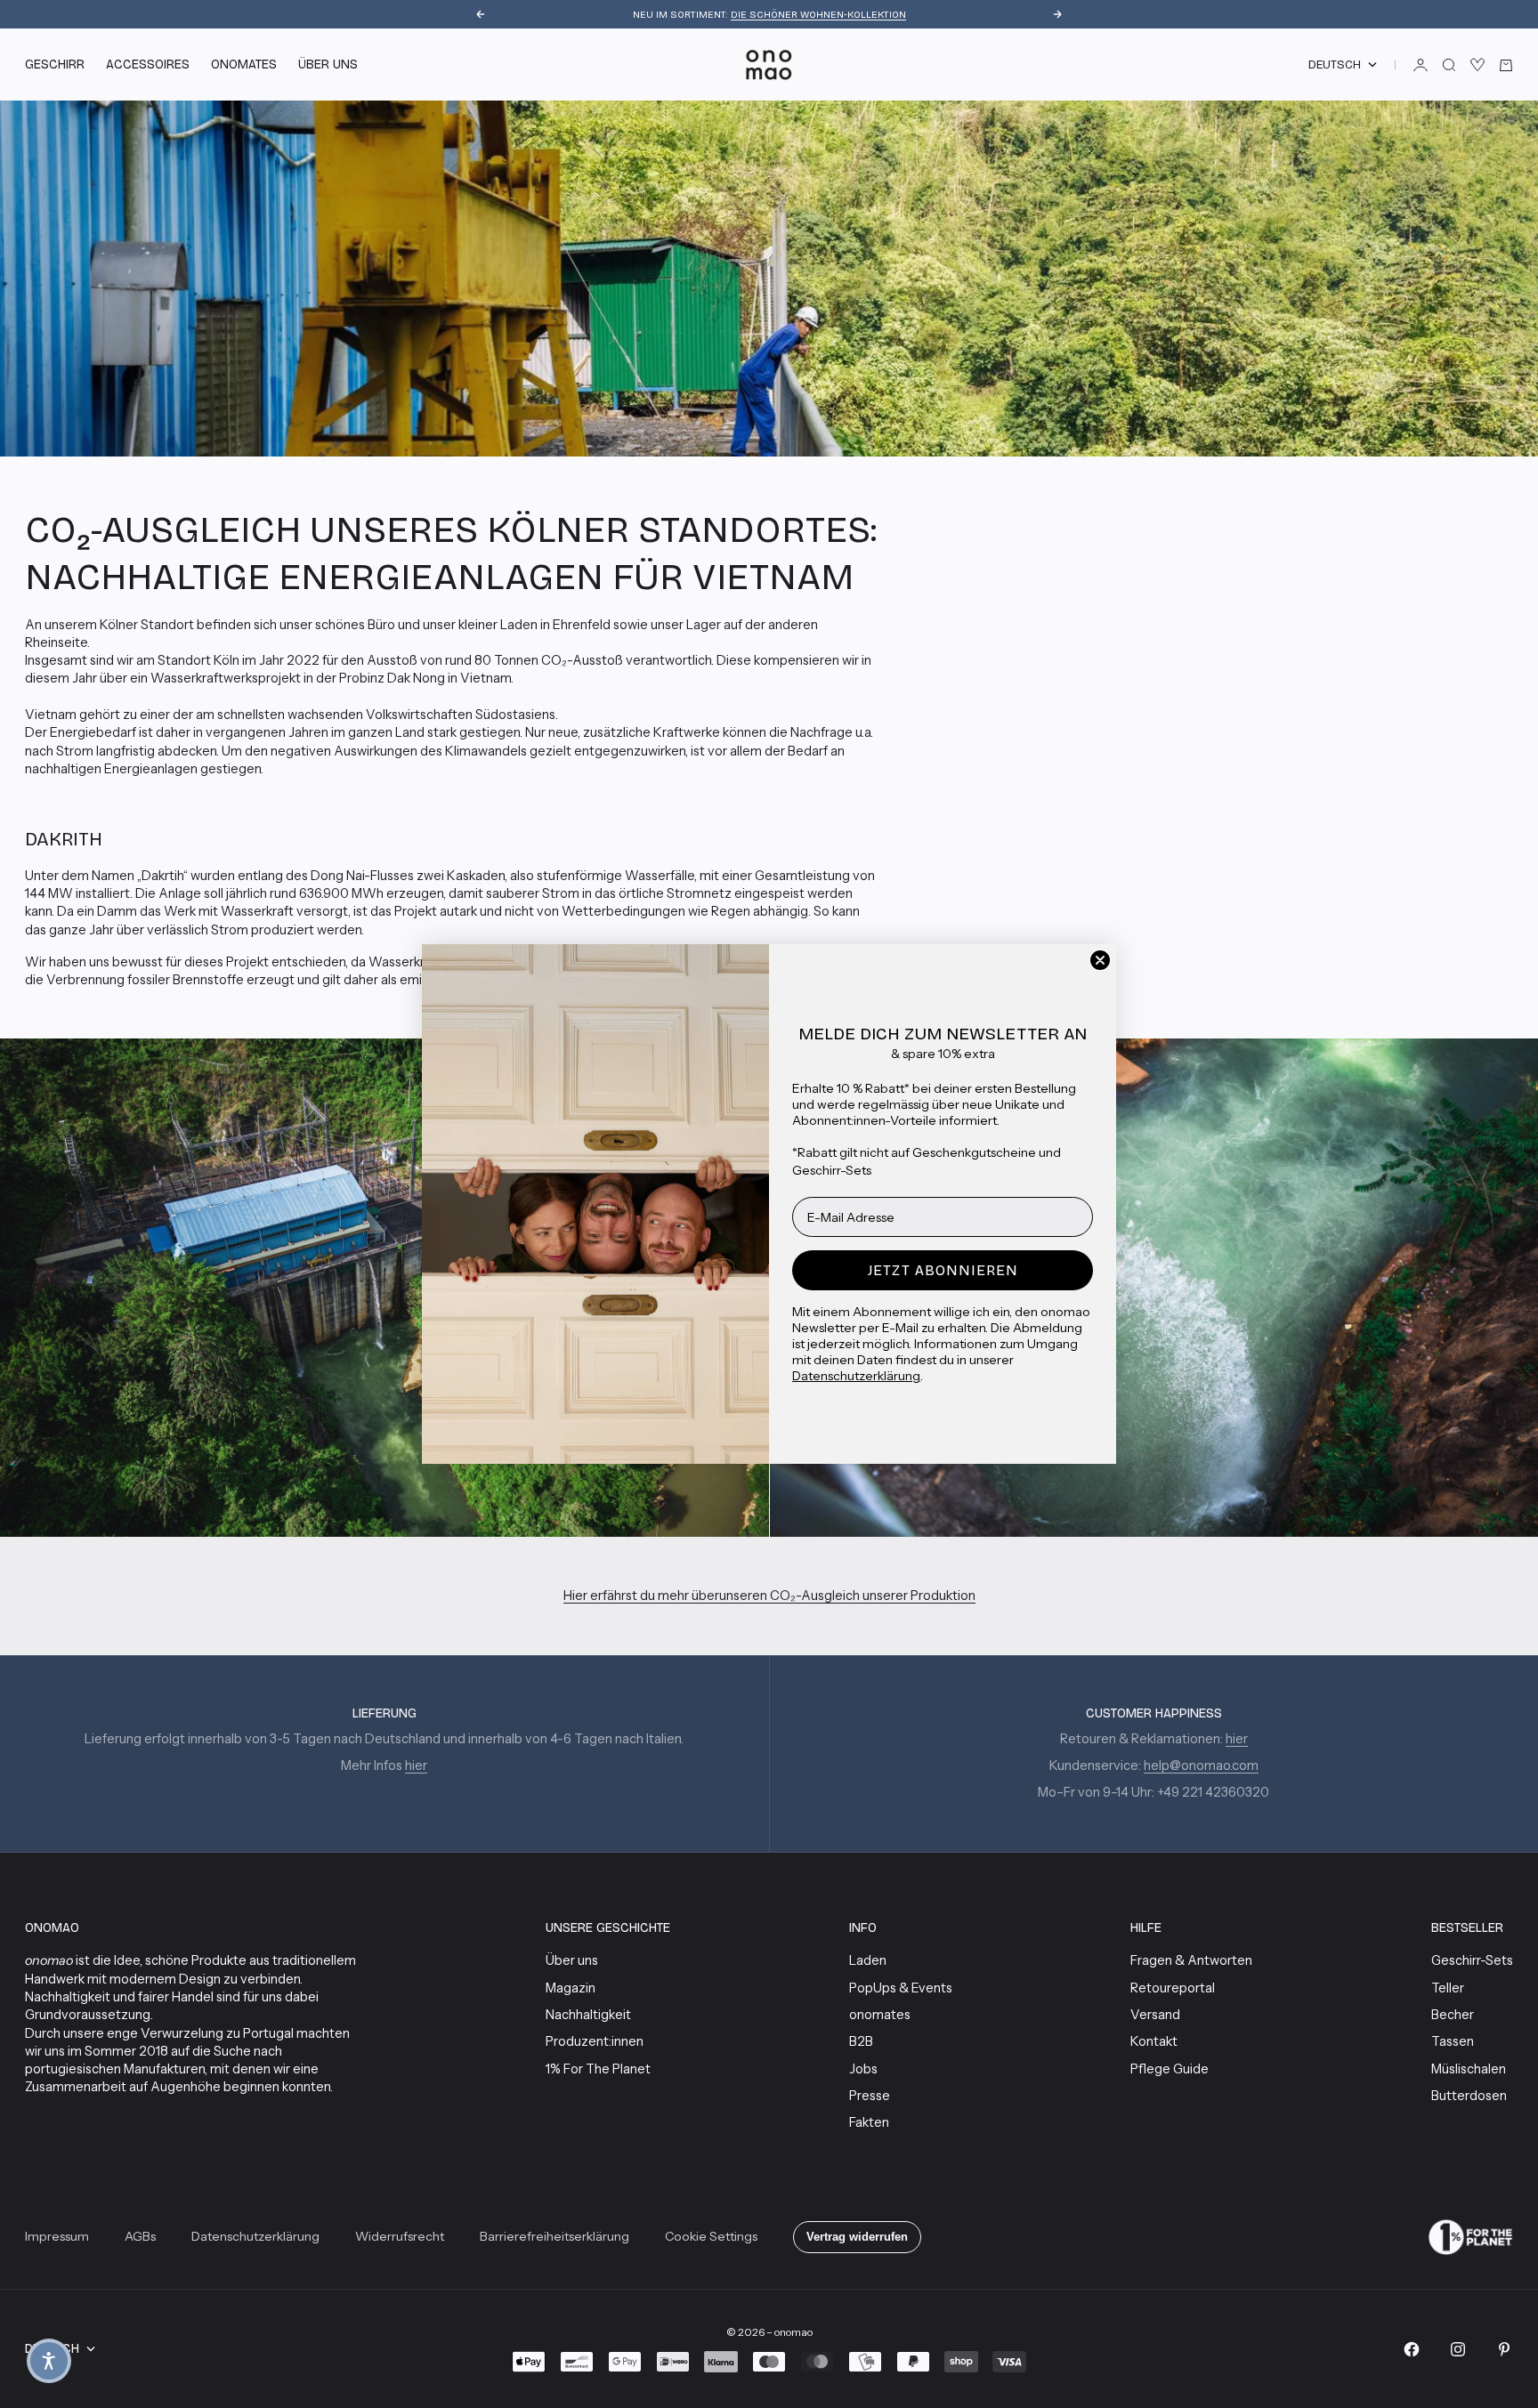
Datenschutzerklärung (856, 1376)
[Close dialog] (1100, 960)
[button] (49, 2361)
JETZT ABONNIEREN (943, 1270)
